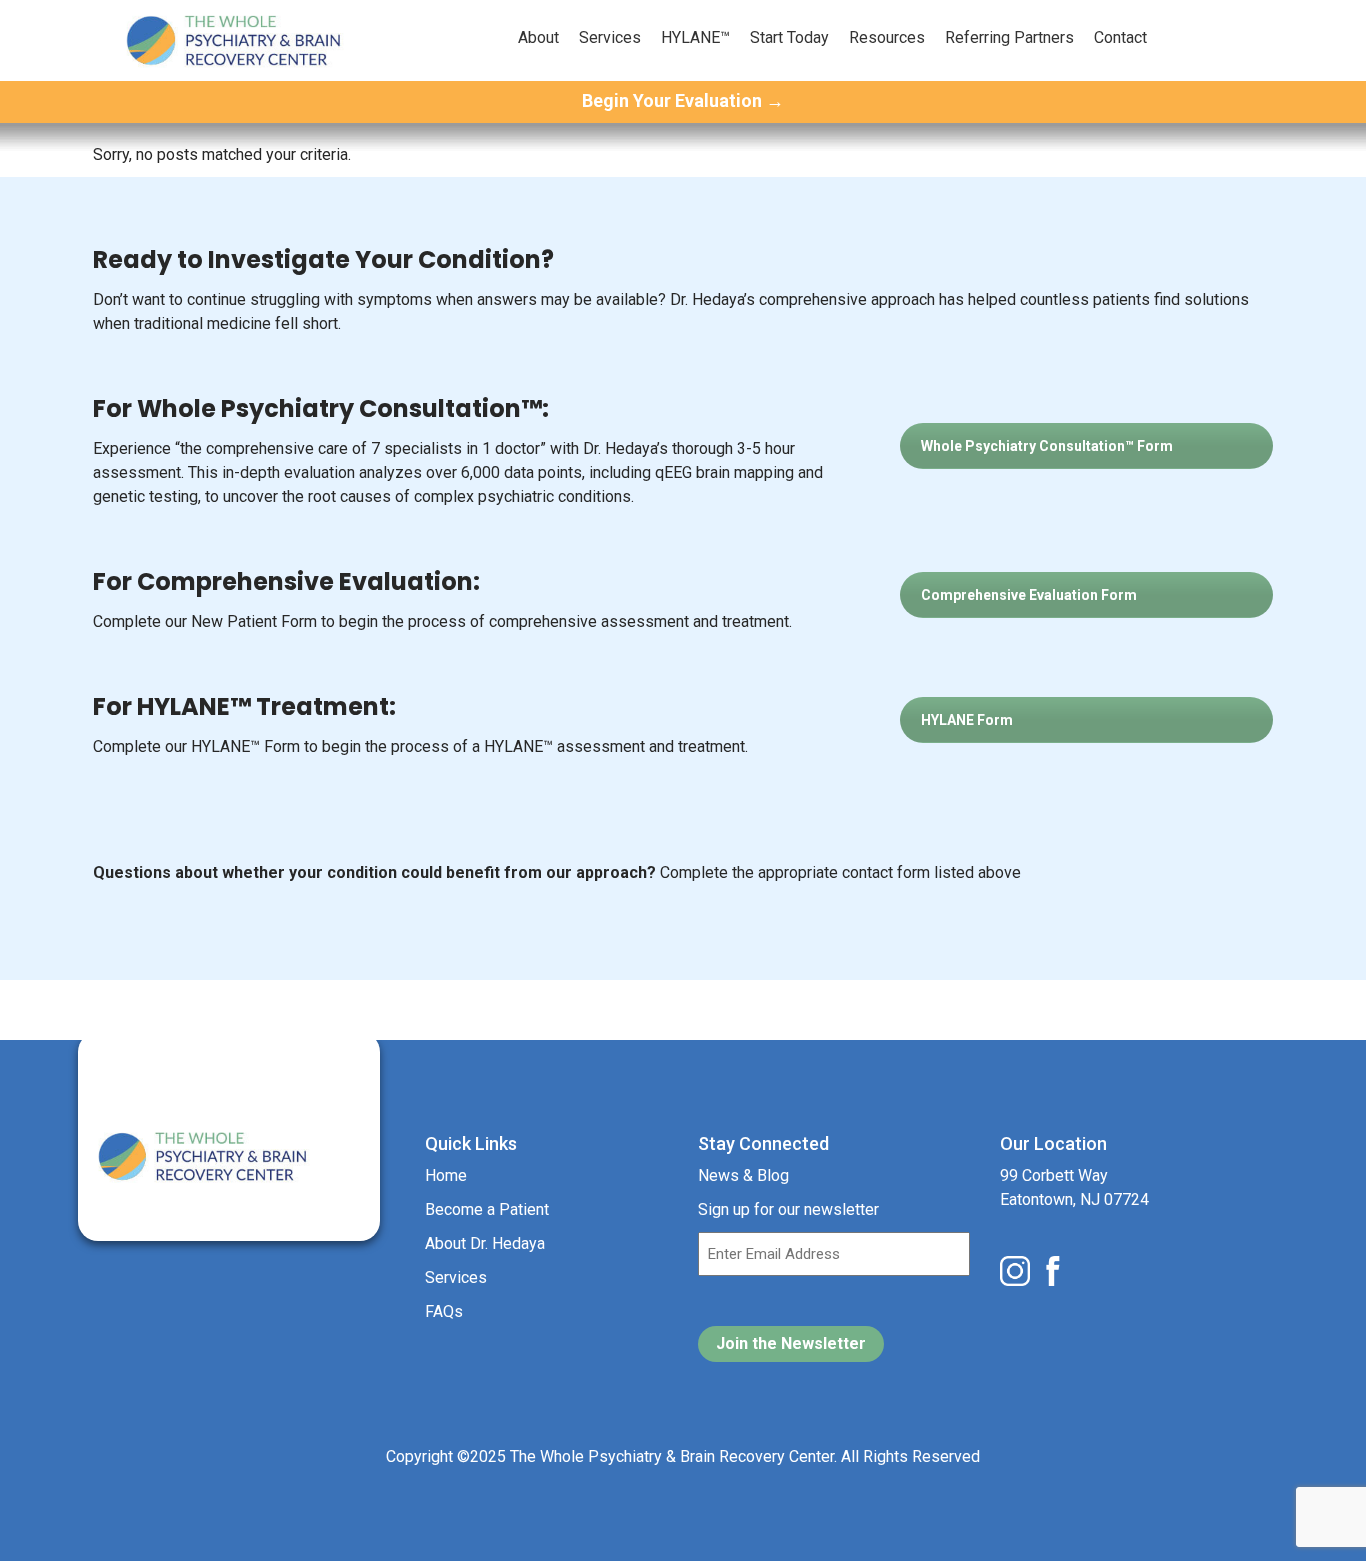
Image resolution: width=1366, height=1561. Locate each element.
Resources (887, 37)
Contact (1120, 37)
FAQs (444, 1311)
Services (610, 37)
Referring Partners (1009, 37)
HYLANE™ (695, 37)
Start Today (789, 37)
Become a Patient (487, 1209)
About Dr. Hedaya (485, 1243)
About (538, 37)
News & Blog (743, 1175)
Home (446, 1175)
